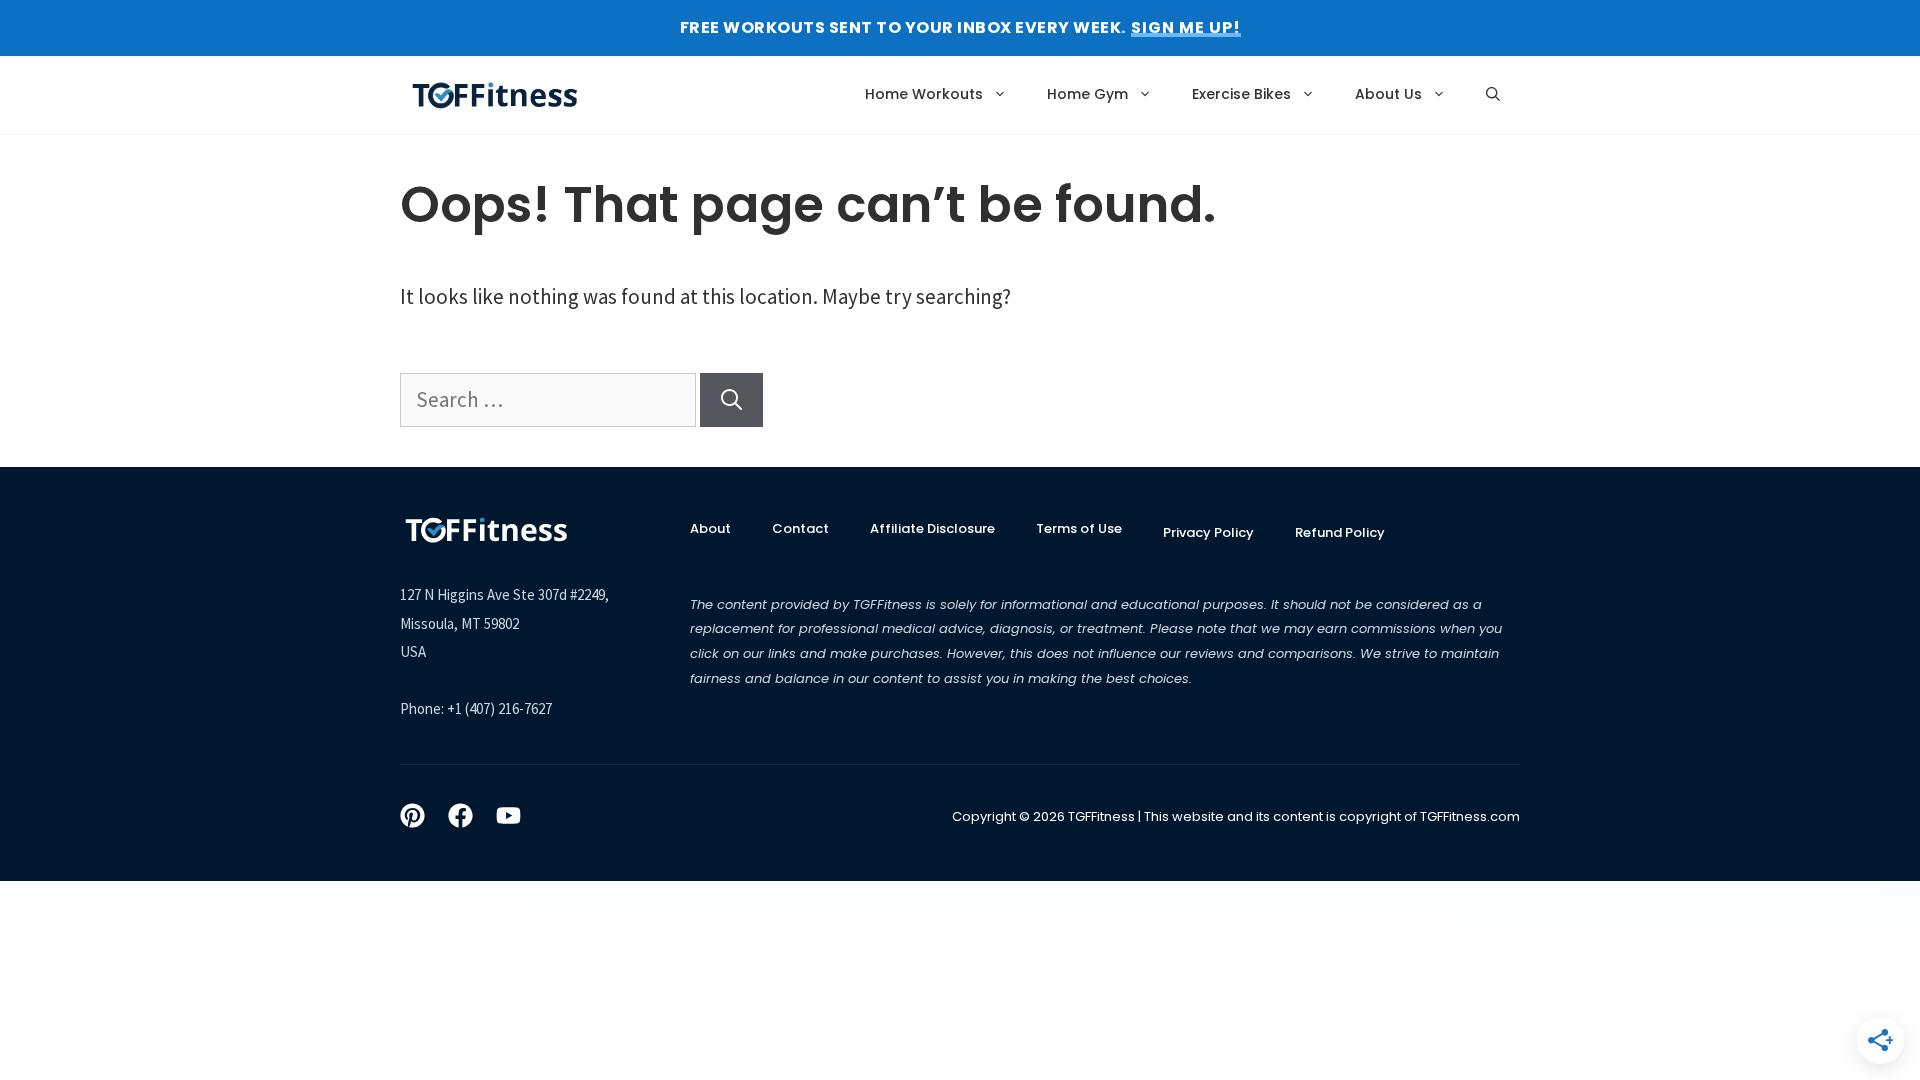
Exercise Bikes (1241, 94)
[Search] (731, 400)
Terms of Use (1079, 528)
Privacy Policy (1208, 532)
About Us (1388, 94)
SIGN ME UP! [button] (1186, 28)
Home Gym (1087, 94)
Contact (800, 528)
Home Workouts (924, 94)
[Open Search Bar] (1493, 94)
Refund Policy (1340, 532)
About (710, 528)
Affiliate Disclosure (932, 528)
